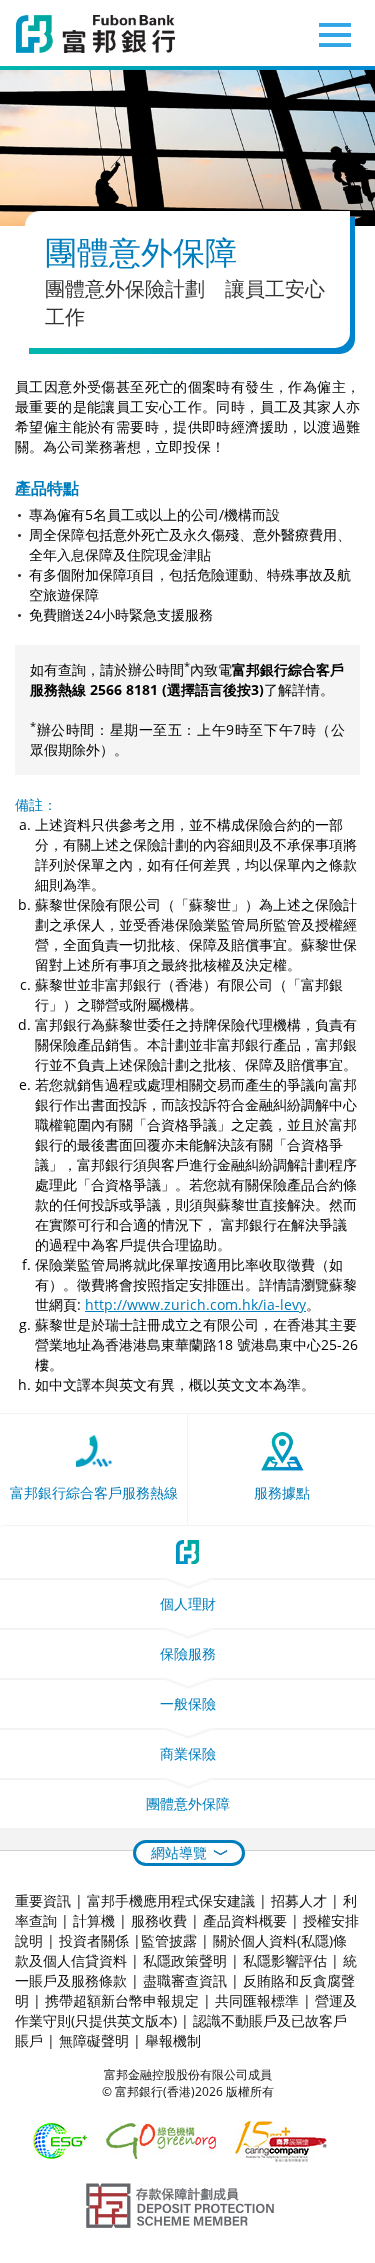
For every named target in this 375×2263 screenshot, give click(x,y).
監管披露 (169, 1940)
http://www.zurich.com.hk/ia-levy (195, 1304)
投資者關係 (94, 1940)
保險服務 (188, 1653)
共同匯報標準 (257, 2000)
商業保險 (188, 1753)
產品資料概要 (245, 1920)
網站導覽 (179, 1852)
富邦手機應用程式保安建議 (171, 1900)
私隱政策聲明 (185, 1960)
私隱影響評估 (285, 1960)
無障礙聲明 (94, 2040)
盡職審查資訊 (185, 1980)
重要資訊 (43, 1900)
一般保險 (188, 1703)
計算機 (94, 1920)
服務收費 (159, 1920)
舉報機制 (173, 2040)
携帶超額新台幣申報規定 (122, 2000)
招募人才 (299, 1900)
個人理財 (188, 1603)
